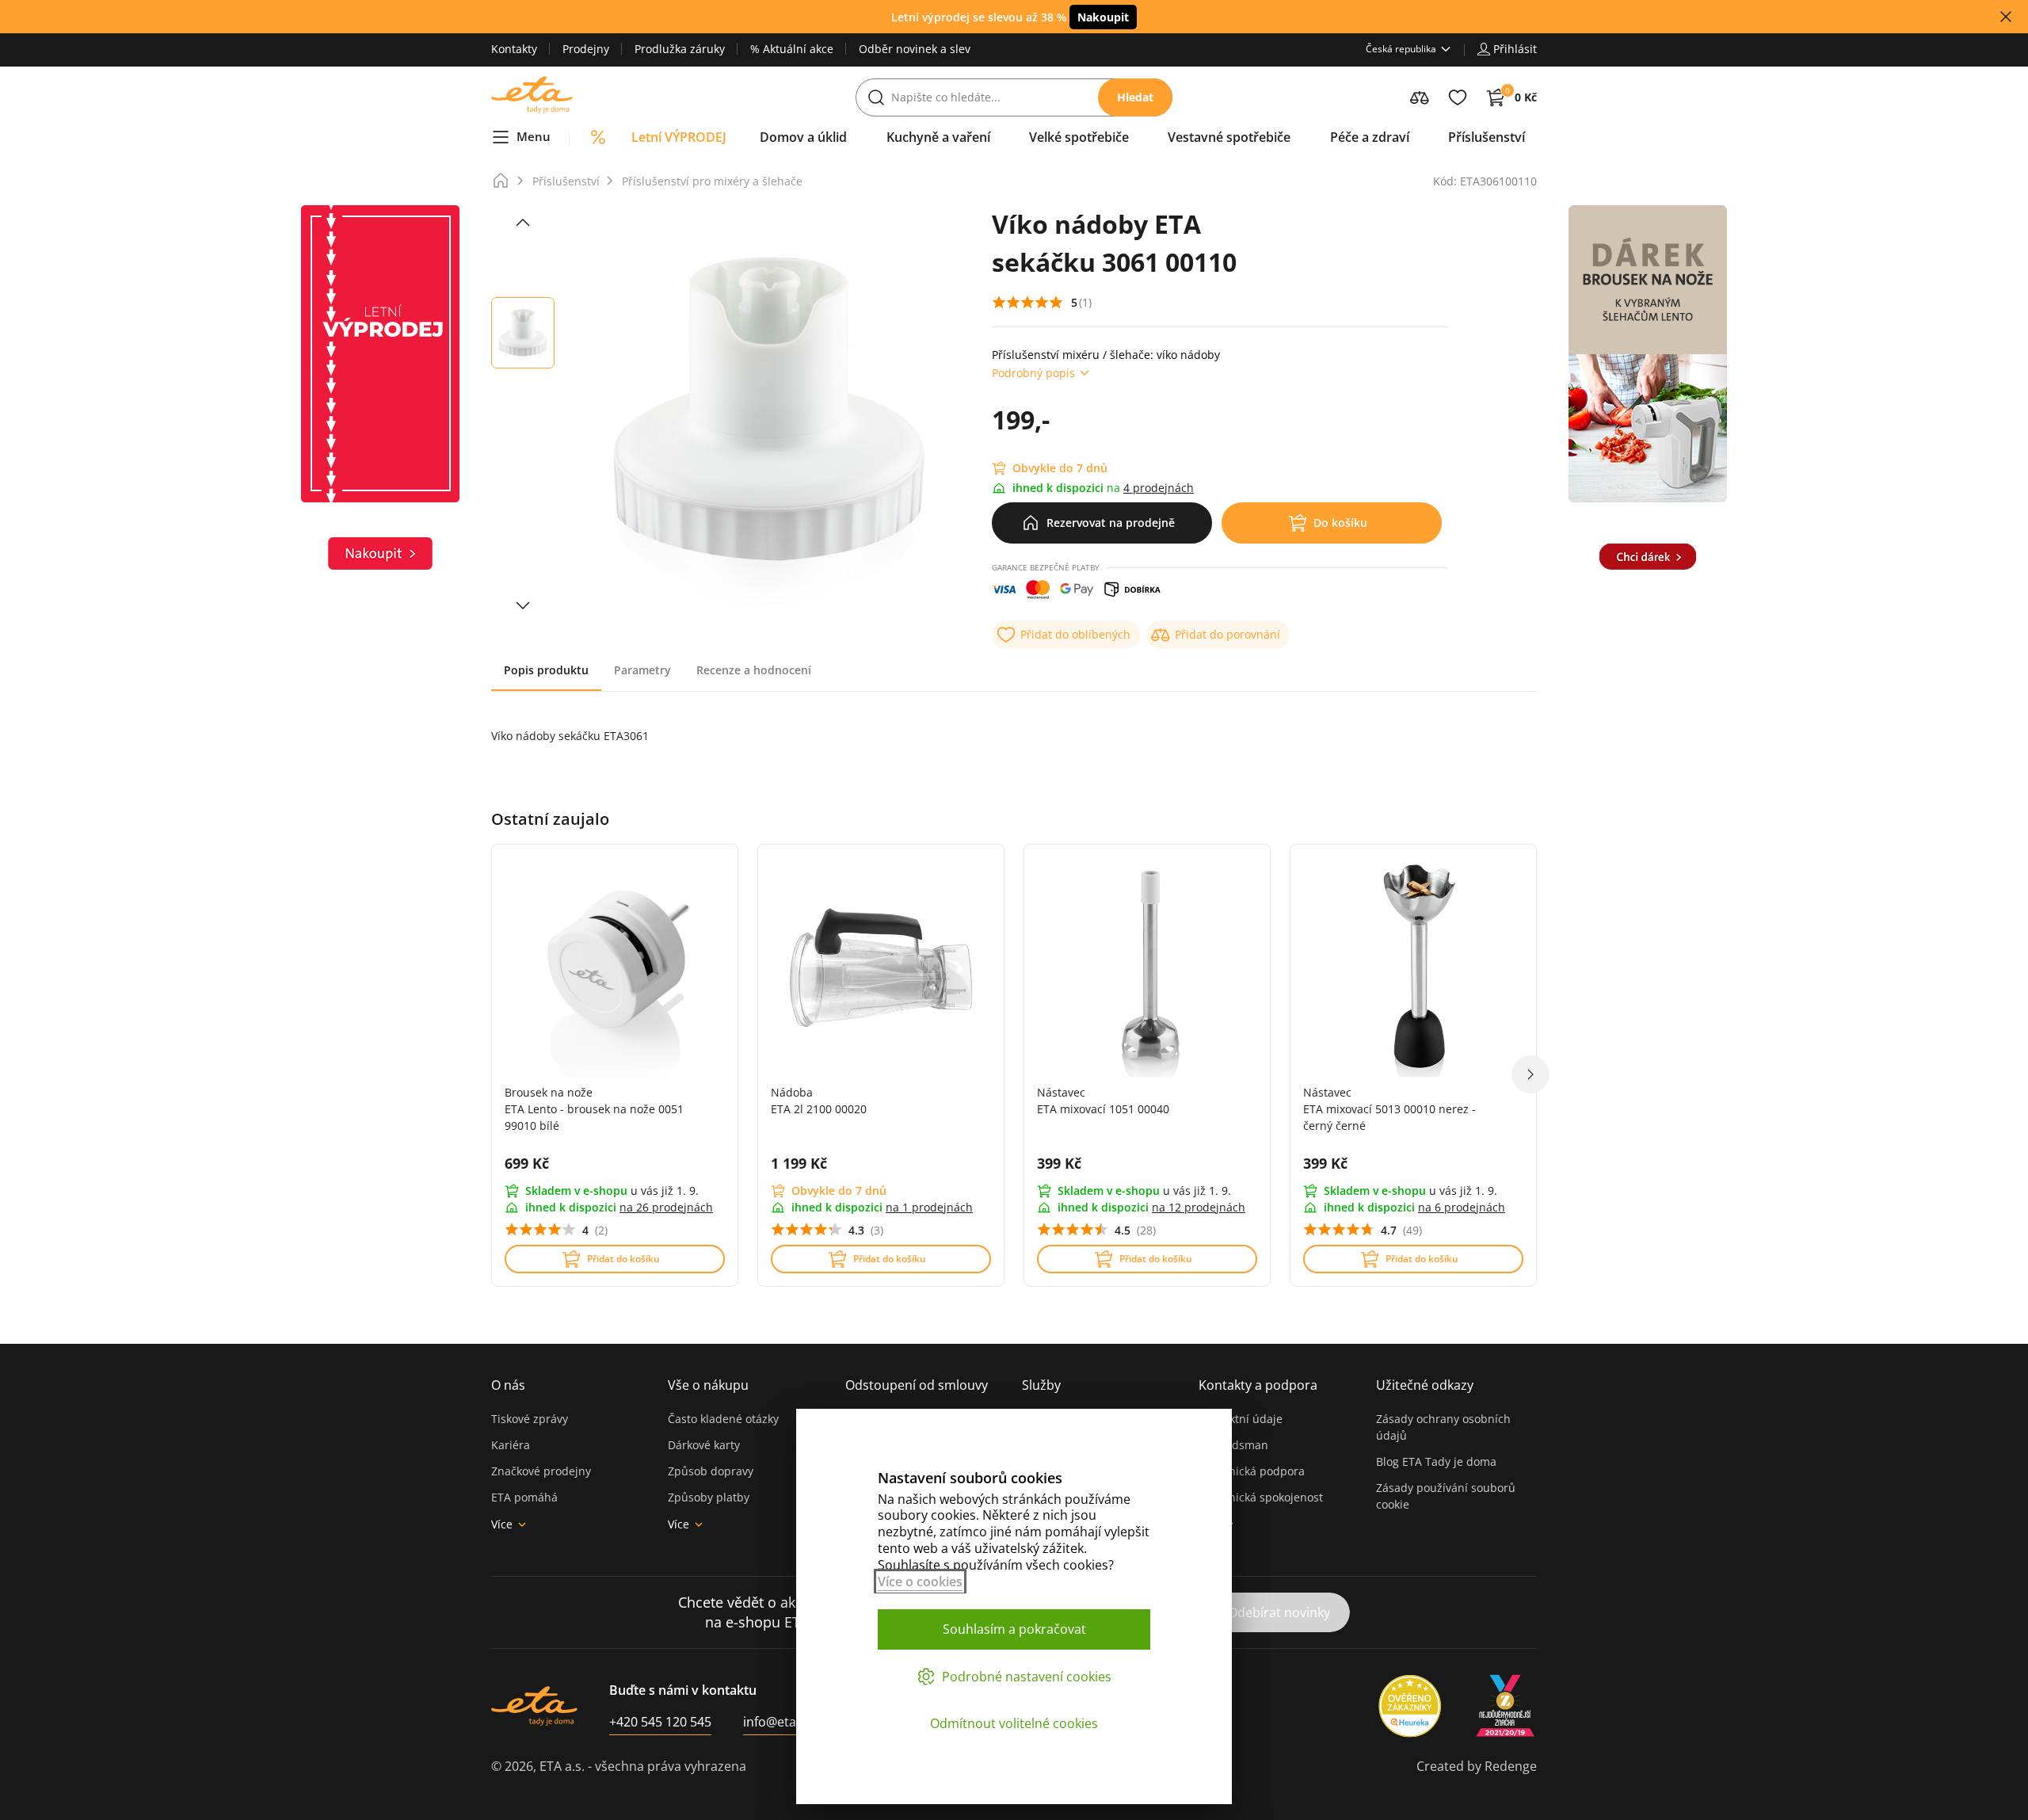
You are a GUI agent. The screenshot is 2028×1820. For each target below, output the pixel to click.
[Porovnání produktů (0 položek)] (1420, 97)
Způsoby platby (709, 1497)
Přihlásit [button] (1515, 49)
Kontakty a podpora (1258, 1385)
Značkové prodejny (541, 1471)
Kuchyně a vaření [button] (938, 137)
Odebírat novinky (1279, 1612)
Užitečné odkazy (1425, 1385)
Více (502, 1524)
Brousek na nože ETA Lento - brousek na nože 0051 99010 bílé (594, 1109)
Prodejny (586, 49)
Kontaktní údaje (1241, 1419)
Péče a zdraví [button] (1370, 137)
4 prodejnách (1159, 488)
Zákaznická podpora (1252, 1471)
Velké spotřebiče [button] (1079, 137)
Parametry (642, 670)
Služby (1041, 1385)
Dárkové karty (704, 1445)
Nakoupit (1103, 17)
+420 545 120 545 (660, 1722)
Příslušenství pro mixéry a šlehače (712, 181)
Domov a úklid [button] (803, 137)
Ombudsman (1233, 1445)
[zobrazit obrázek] (523, 223)
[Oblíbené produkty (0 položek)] (1458, 97)
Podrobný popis (1033, 373)
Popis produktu (546, 670)
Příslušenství (566, 181)
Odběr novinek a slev (915, 49)
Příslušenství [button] (1487, 137)
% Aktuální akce (792, 49)
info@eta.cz (778, 1722)
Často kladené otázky (723, 1419)
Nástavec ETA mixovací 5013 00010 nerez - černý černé (1389, 1109)
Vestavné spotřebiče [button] (1229, 137)
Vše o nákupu (708, 1385)
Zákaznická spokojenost (1261, 1497)
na (666, 1207)
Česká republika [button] (1401, 49)
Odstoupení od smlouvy (917, 1385)
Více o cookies (920, 1582)
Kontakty (514, 49)
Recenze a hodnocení (754, 670)
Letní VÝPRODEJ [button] (679, 137)
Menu (534, 136)
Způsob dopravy (711, 1471)
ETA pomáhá (524, 1497)
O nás (508, 1385)
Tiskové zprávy (530, 1419)
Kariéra (511, 1445)
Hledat (1135, 97)
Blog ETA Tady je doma (1436, 1461)
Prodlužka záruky (680, 49)
